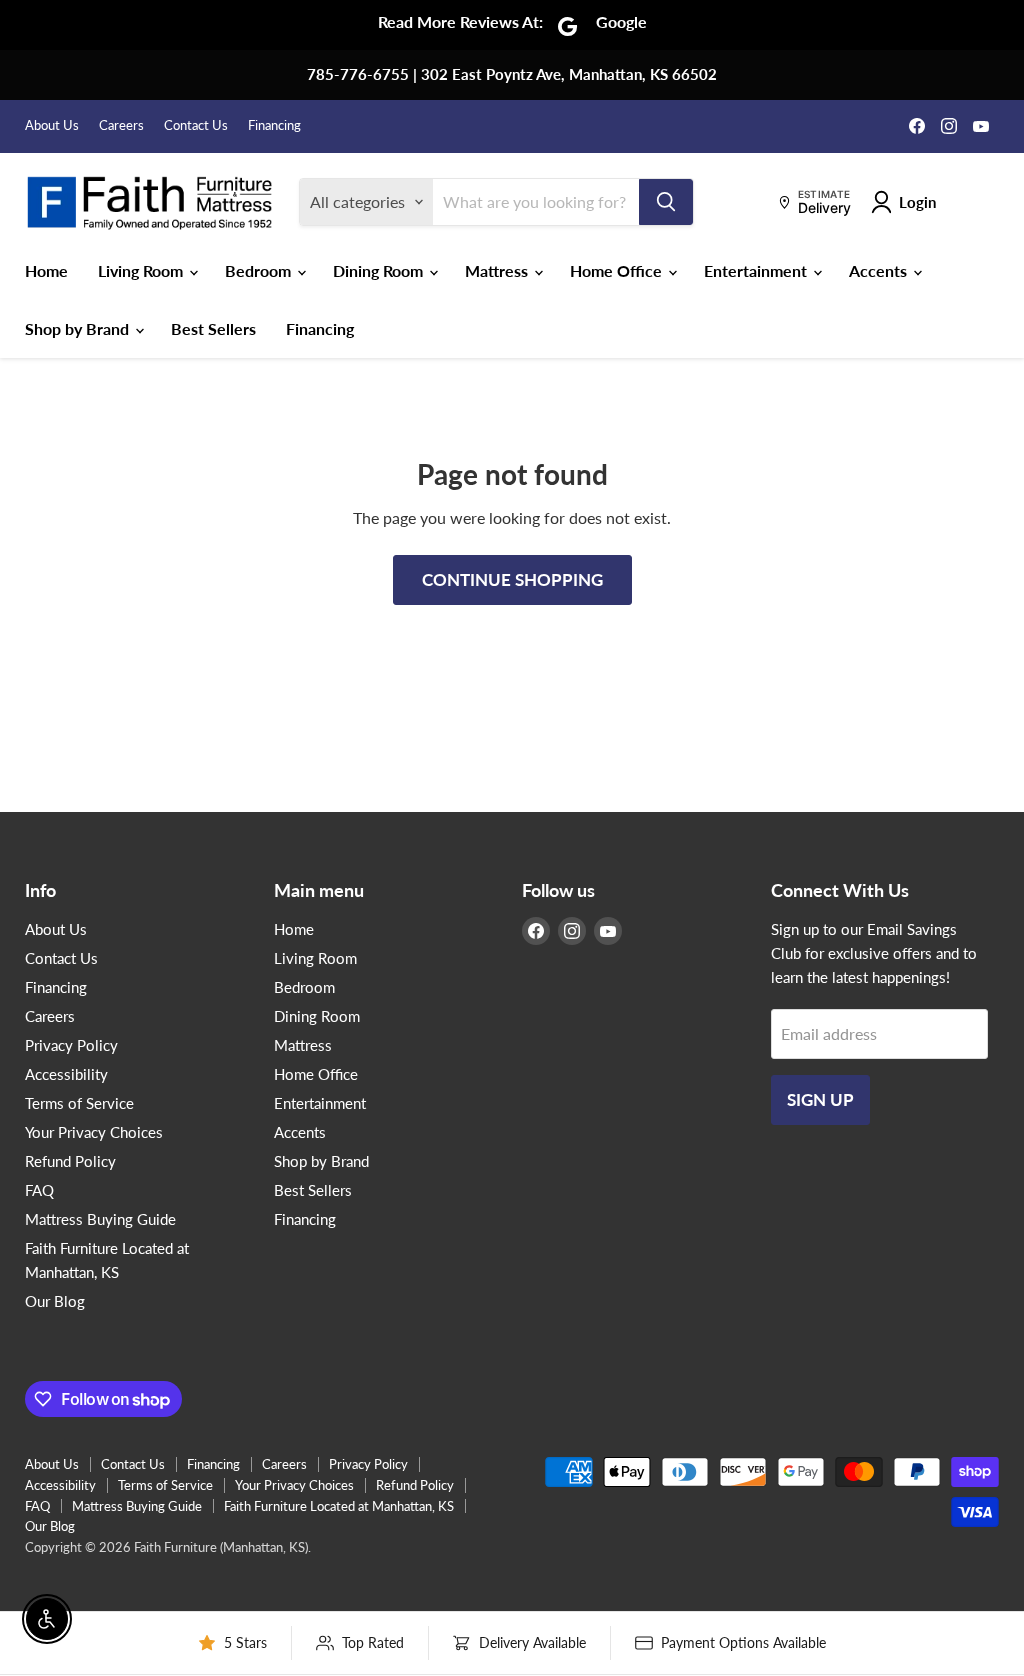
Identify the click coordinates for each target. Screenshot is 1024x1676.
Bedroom (260, 270)
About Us (52, 125)
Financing (274, 125)
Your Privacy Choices (94, 1132)
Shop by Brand (79, 328)
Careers (121, 125)
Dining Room (380, 270)
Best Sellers (213, 328)
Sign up (820, 1099)
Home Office (618, 270)
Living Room (142, 270)
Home (46, 270)
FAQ (39, 1190)
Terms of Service (79, 1103)
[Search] (666, 202)
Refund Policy (70, 1161)
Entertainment (757, 270)
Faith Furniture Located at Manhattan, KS (339, 1506)
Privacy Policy (71, 1045)
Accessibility (66, 1074)
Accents (880, 270)
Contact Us (196, 125)
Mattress (498, 270)
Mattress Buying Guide (100, 1219)
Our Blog (55, 1301)
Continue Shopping (512, 579)
